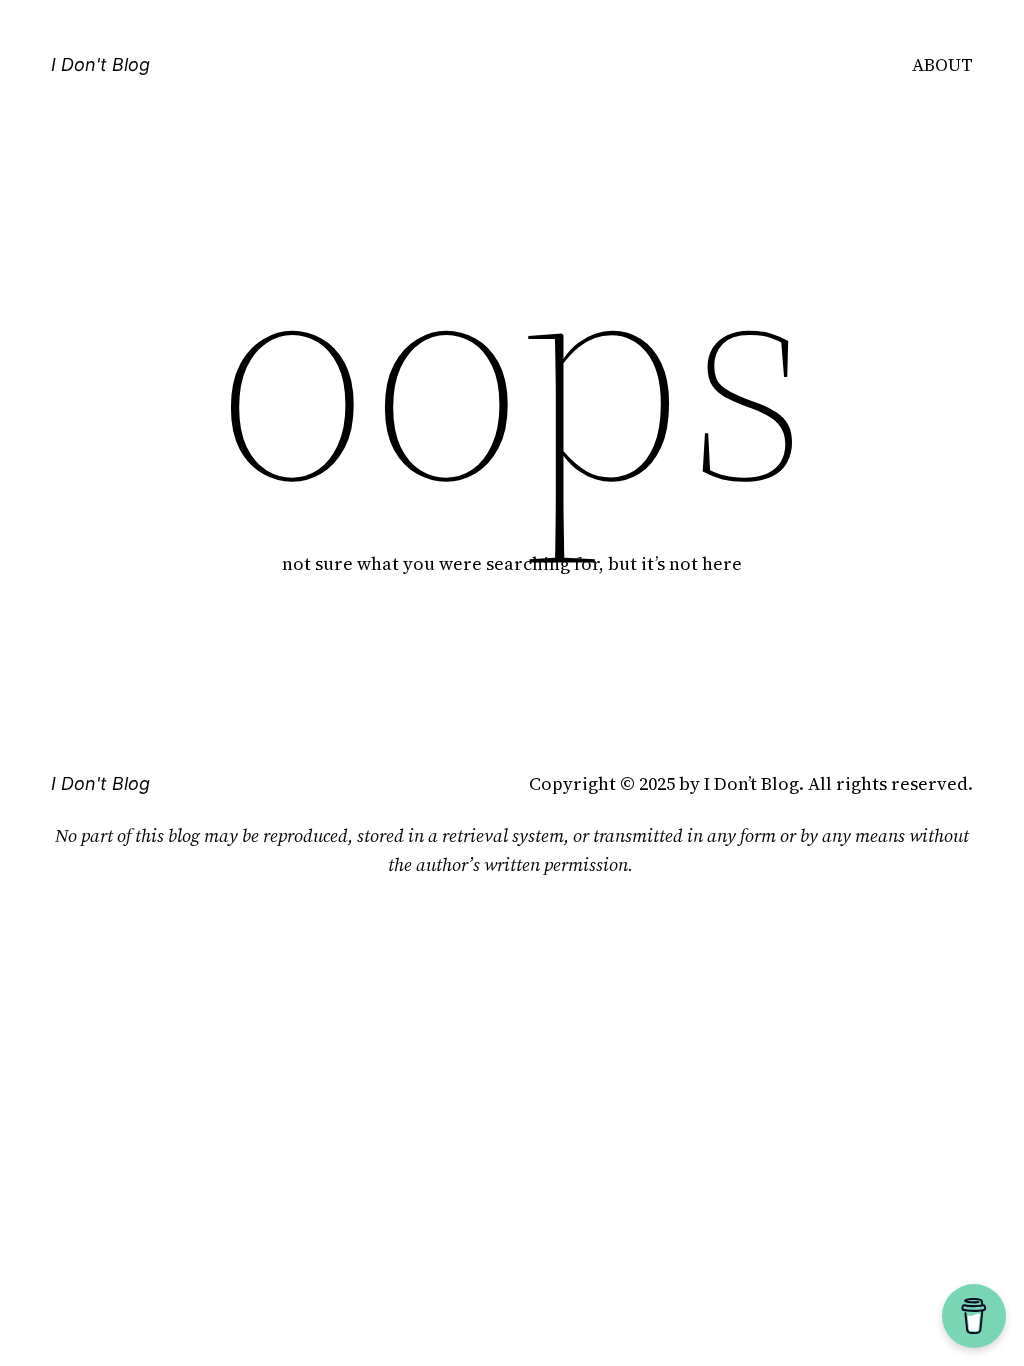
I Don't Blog (100, 64)
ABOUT (942, 64)
